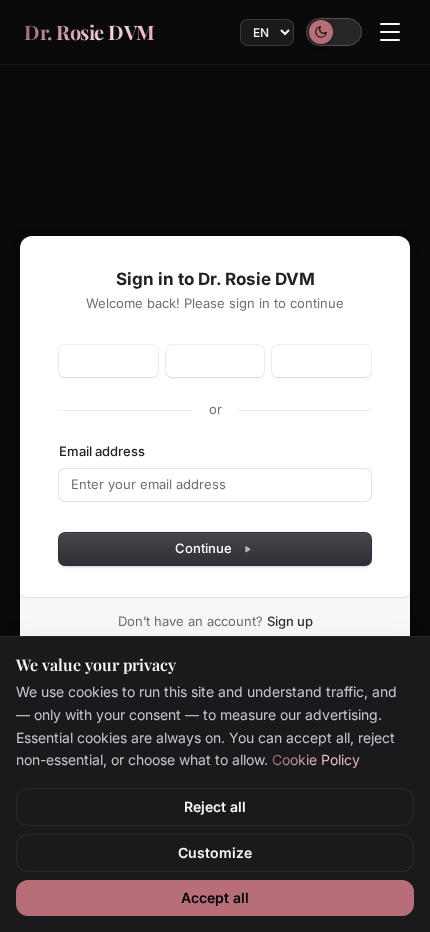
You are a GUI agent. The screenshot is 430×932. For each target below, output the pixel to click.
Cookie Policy (316, 759)
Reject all (215, 806)
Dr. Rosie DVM (89, 31)
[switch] (334, 32)
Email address (102, 451)
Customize (215, 852)
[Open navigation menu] (390, 32)
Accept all (215, 897)
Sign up (290, 621)
